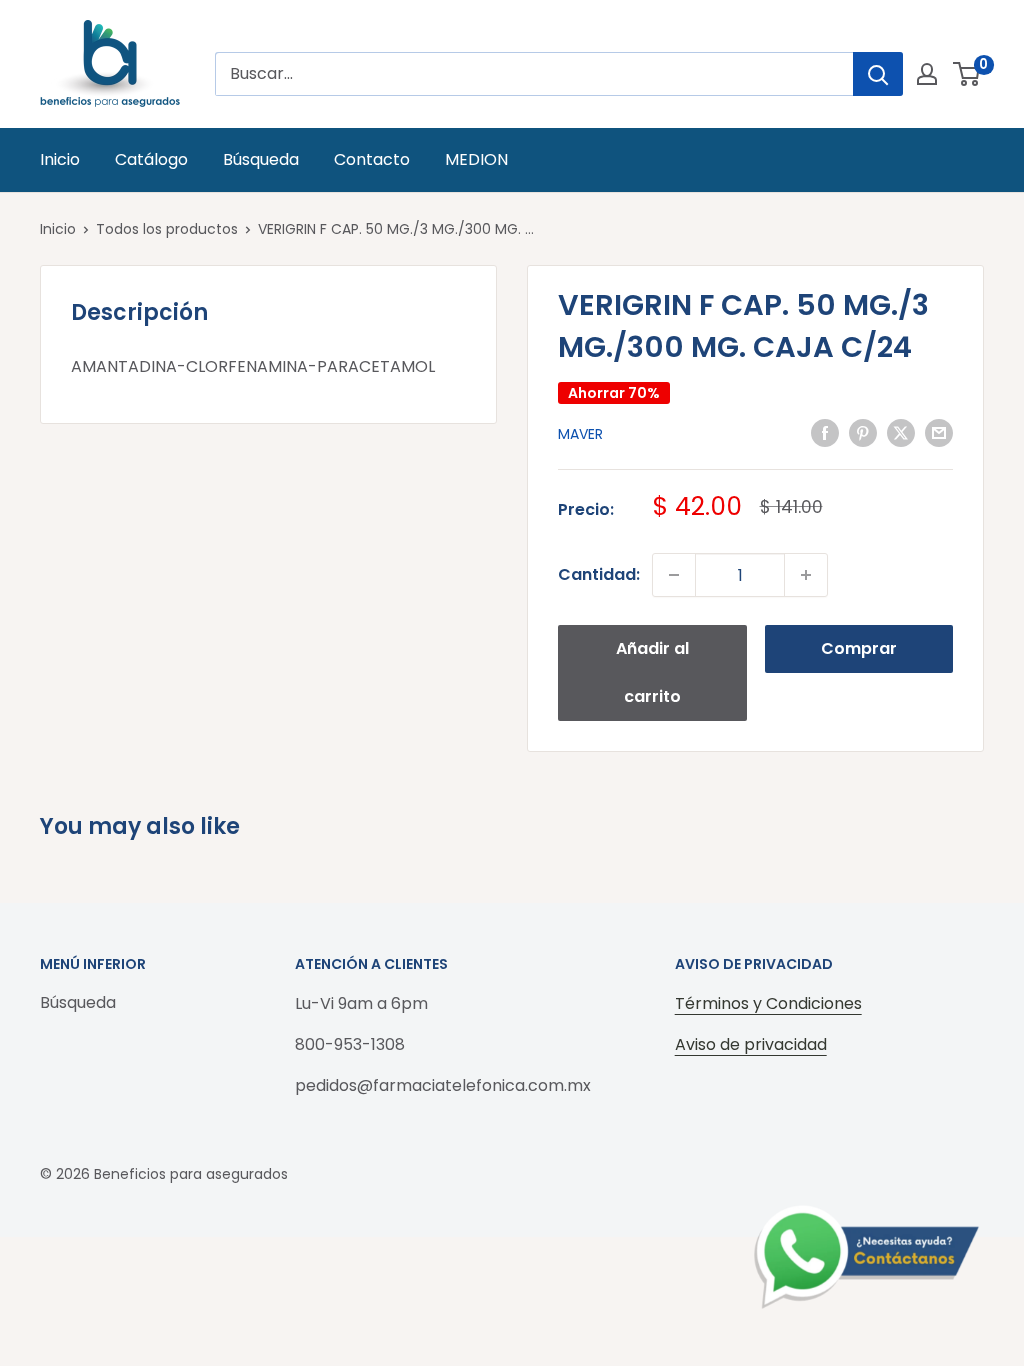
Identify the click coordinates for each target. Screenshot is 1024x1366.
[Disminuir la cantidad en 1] (674, 575)
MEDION (476, 159)
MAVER (580, 434)
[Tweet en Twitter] (901, 432)
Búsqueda (261, 159)
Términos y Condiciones (768, 1003)
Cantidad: (599, 574)
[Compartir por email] (939, 432)
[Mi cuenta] (927, 74)
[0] (967, 74)
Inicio (60, 159)
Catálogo (151, 159)
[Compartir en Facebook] (825, 432)
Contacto (372, 159)
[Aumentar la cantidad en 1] (806, 575)
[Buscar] (878, 74)
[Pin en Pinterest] (863, 432)
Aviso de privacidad (751, 1044)
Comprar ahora (859, 655)
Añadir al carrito (652, 672)
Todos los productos (167, 229)
